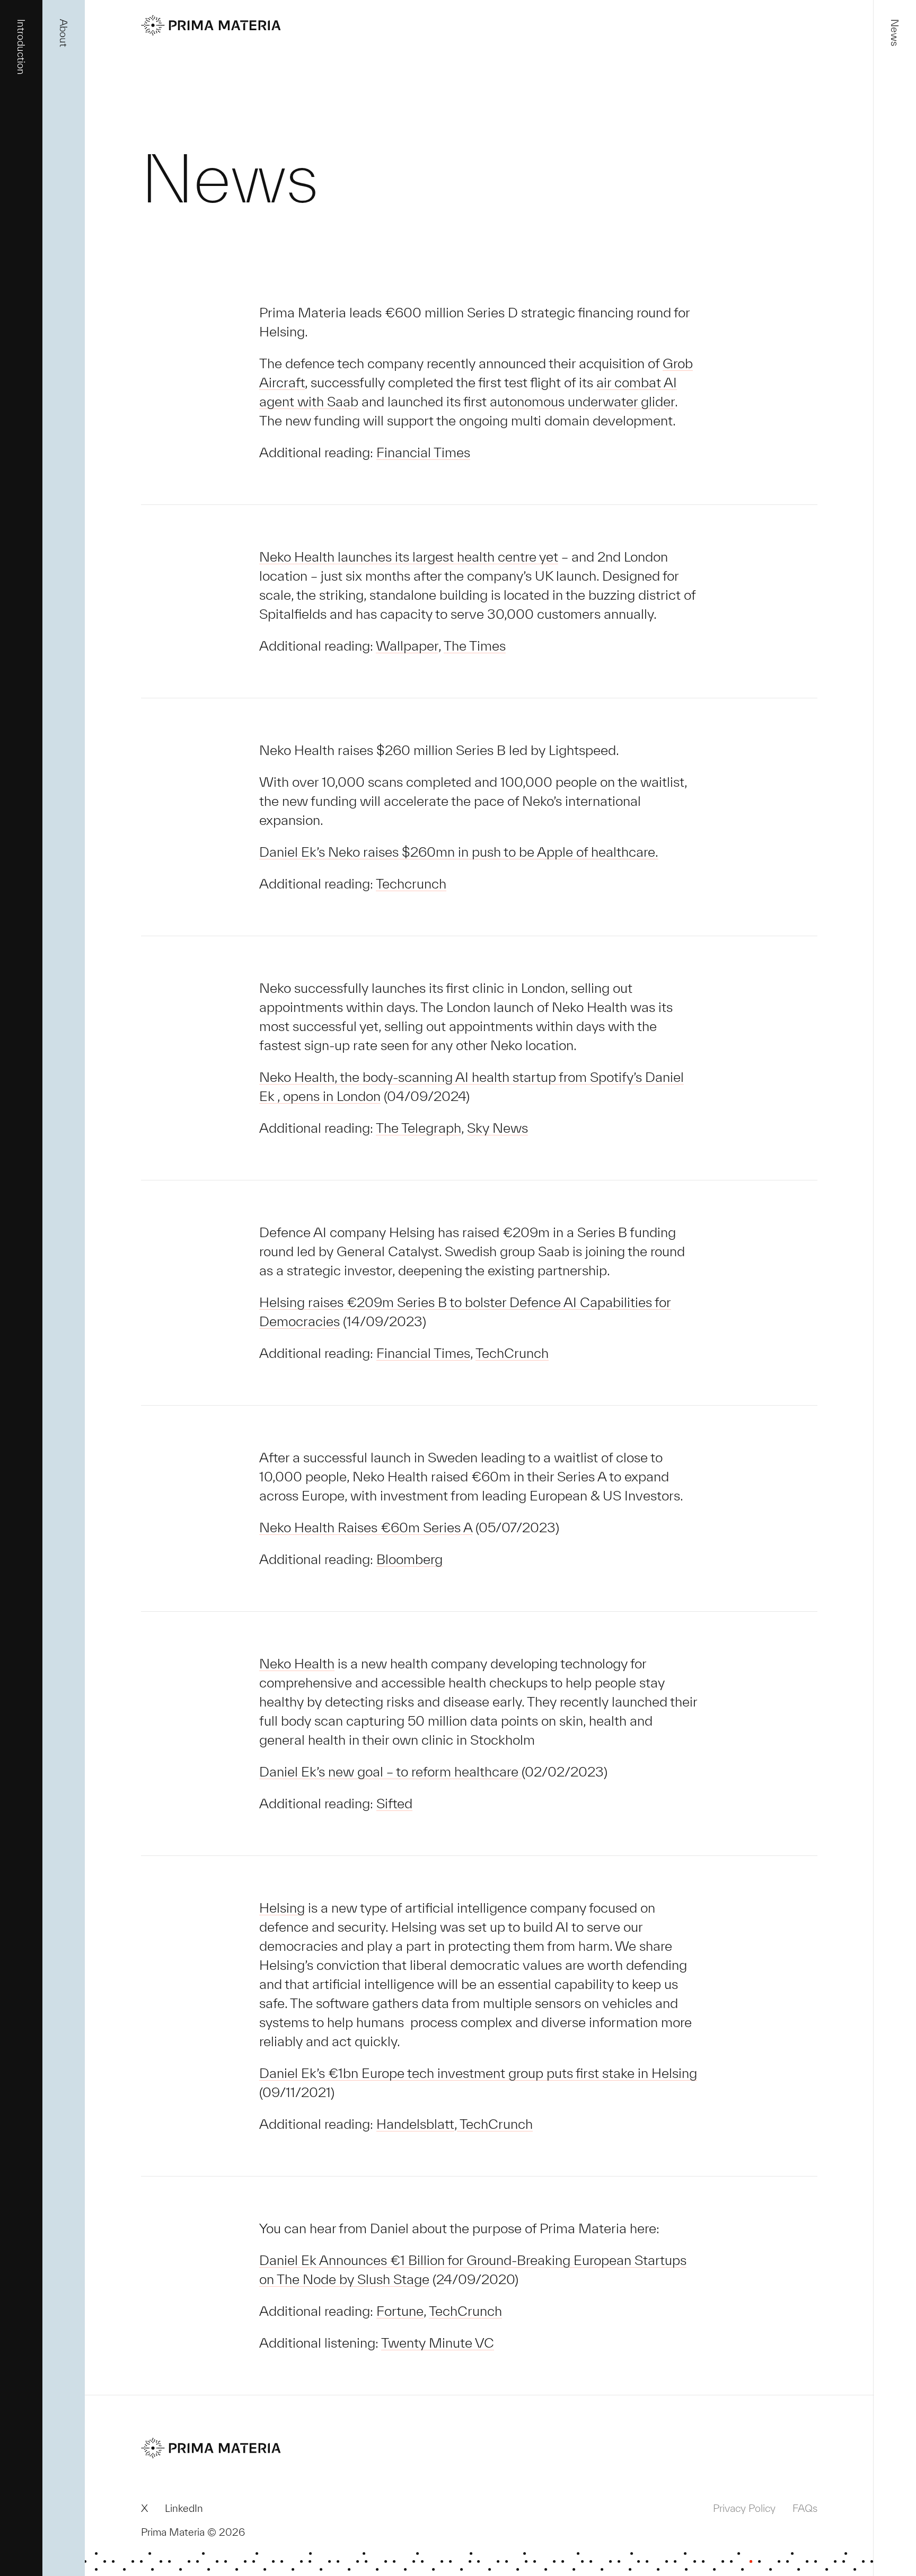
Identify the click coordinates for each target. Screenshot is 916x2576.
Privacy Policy (744, 2508)
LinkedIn (184, 2508)
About (78, 14)
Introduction (36, 28)
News (909, 14)
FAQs (805, 2508)
